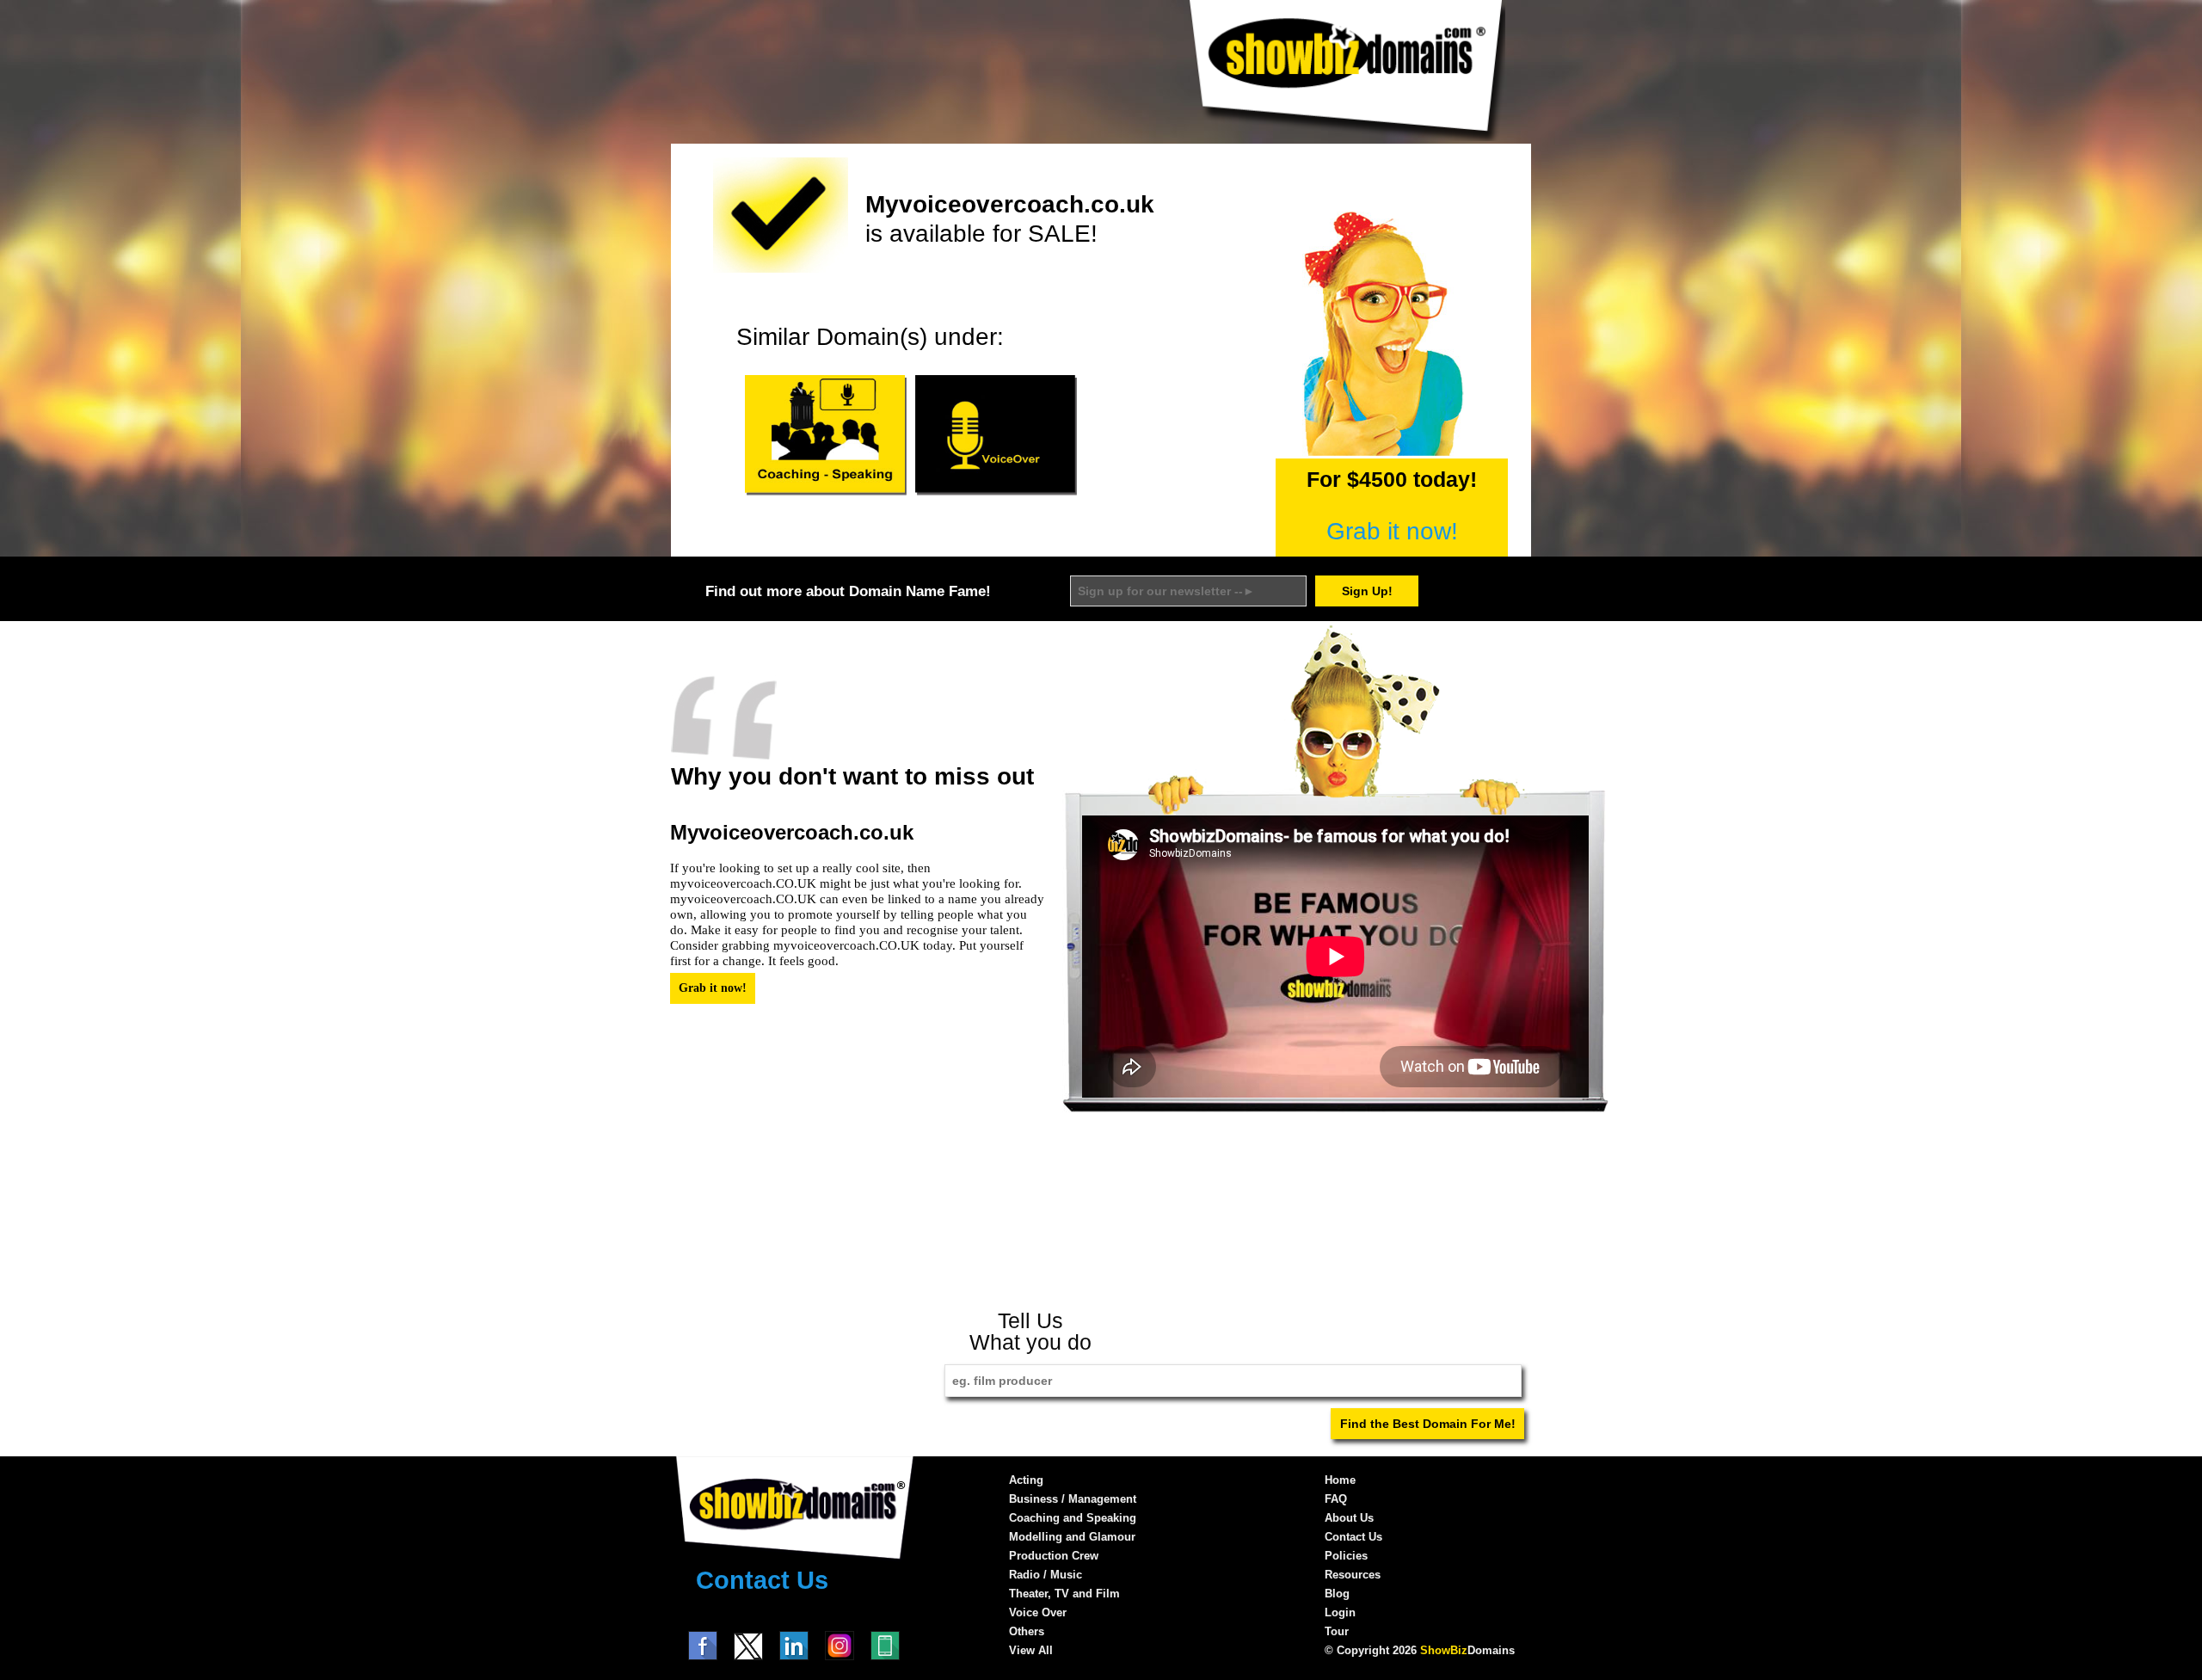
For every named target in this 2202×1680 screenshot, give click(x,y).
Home (1340, 1480)
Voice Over (1038, 1612)
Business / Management (1073, 1499)
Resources (1353, 1575)
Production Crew (1054, 1556)
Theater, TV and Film (1064, 1594)
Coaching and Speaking (1073, 1518)
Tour (1337, 1631)
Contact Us (762, 1580)
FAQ (1336, 1499)
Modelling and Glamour (1072, 1537)
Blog (1337, 1594)
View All (1031, 1650)
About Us (1349, 1518)
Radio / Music (1046, 1575)
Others (1027, 1631)
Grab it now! (1392, 531)
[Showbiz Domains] (1346, 137)
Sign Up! (1367, 591)
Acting (1026, 1480)
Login (1340, 1612)
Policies (1346, 1556)
